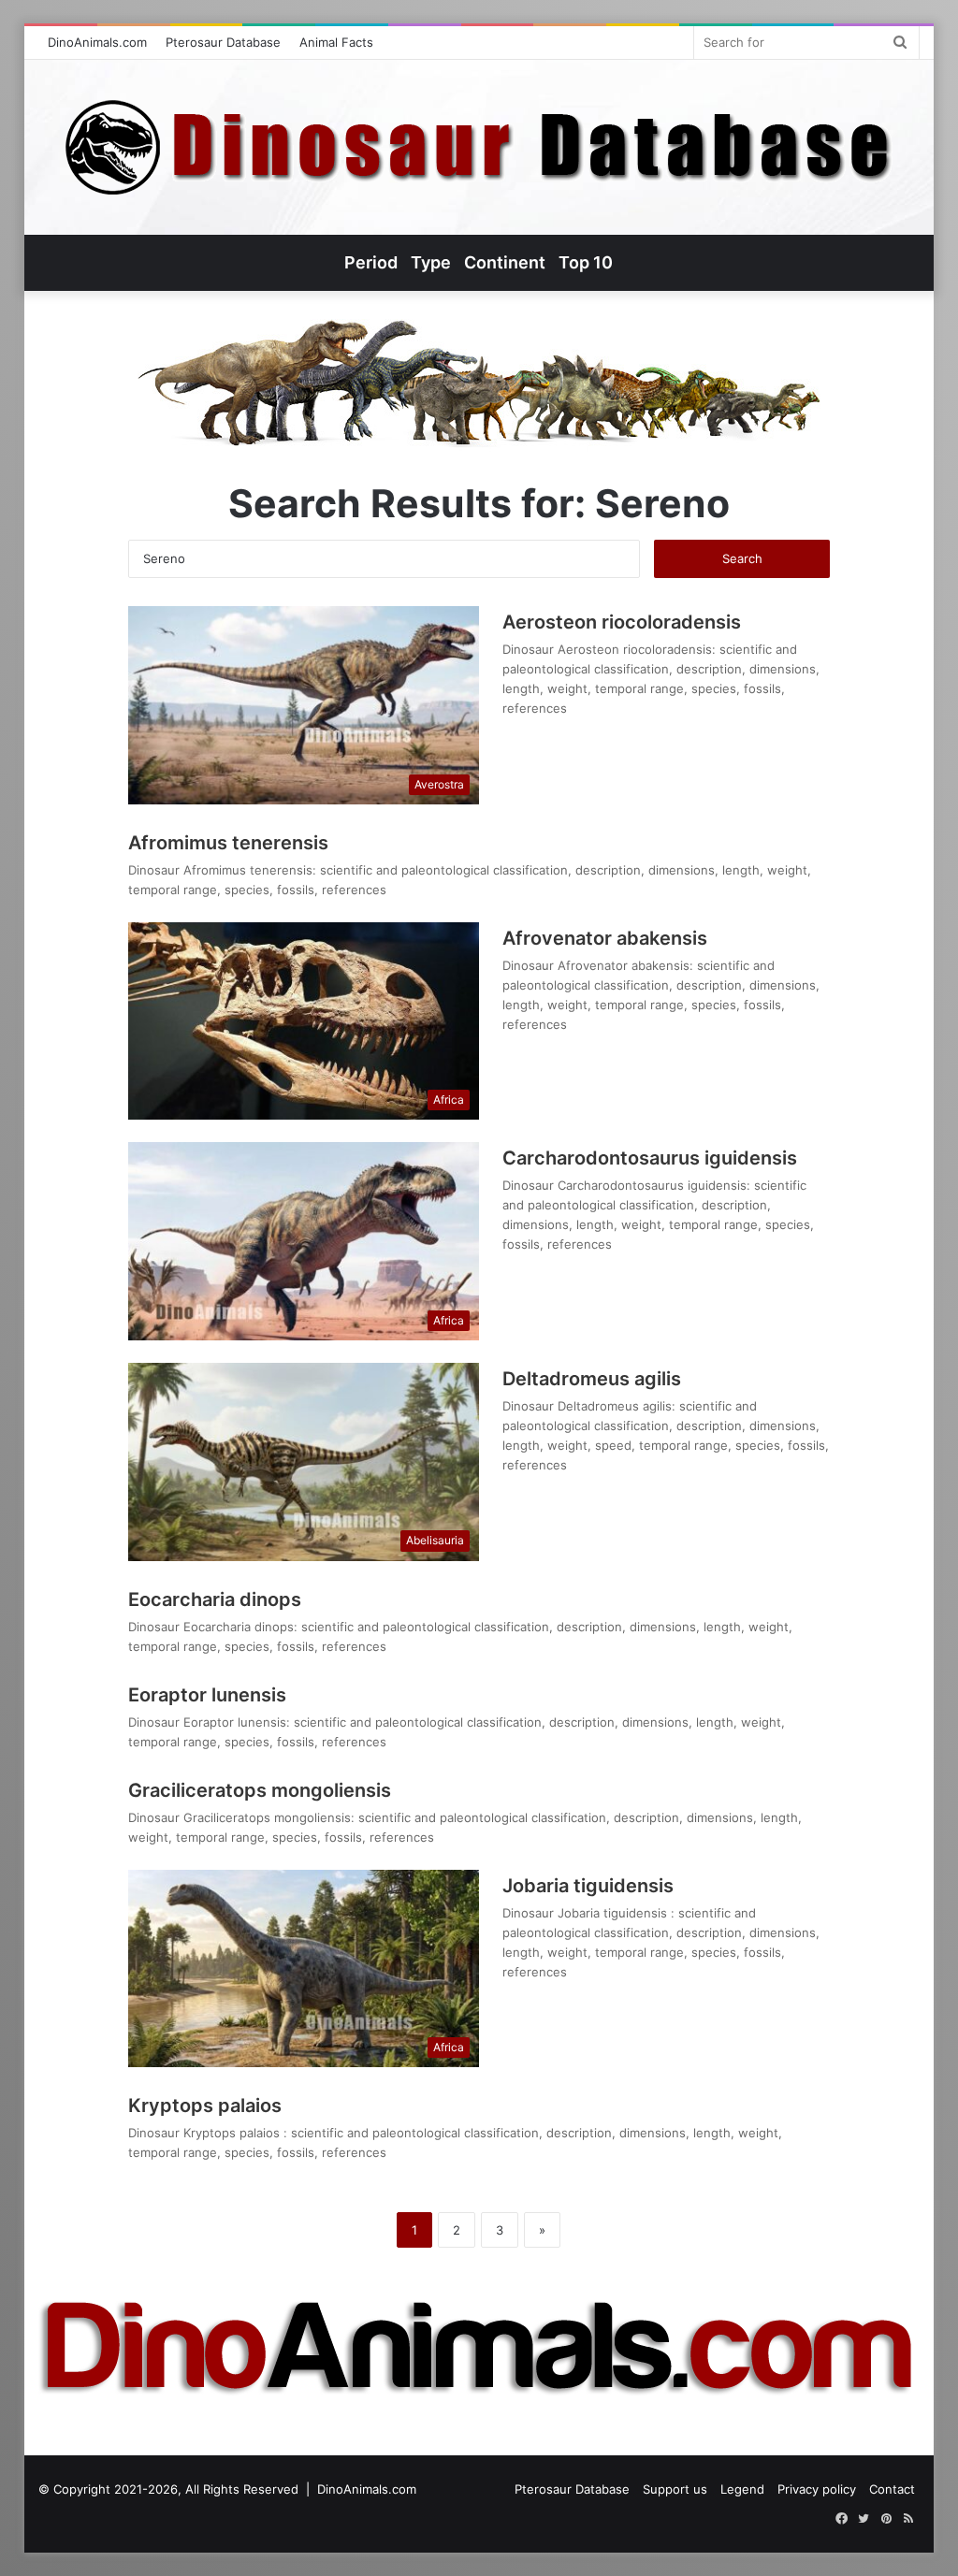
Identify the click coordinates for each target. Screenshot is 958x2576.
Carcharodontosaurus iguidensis (650, 1158)
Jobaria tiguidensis (588, 1886)
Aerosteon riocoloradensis (622, 622)
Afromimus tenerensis (228, 843)
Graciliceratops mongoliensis (260, 1790)
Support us (675, 2489)
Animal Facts (336, 42)
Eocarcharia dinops (215, 1599)
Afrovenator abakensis (605, 938)
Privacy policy (817, 2489)
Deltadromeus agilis (592, 1379)
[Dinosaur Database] (479, 147)
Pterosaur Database (223, 42)
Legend (742, 2489)
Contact (892, 2489)
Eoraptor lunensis (207, 1695)
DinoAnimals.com (97, 42)
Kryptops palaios (207, 2106)
